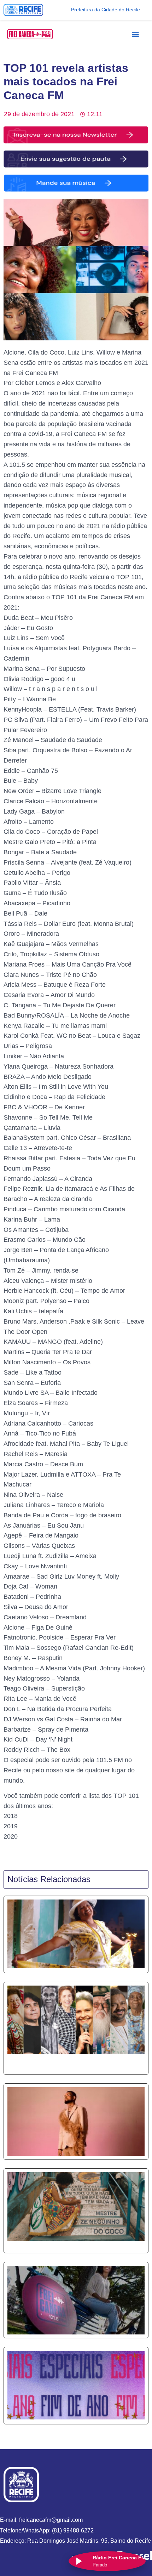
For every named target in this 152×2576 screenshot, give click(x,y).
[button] (135, 34)
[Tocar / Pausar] (78, 2561)
